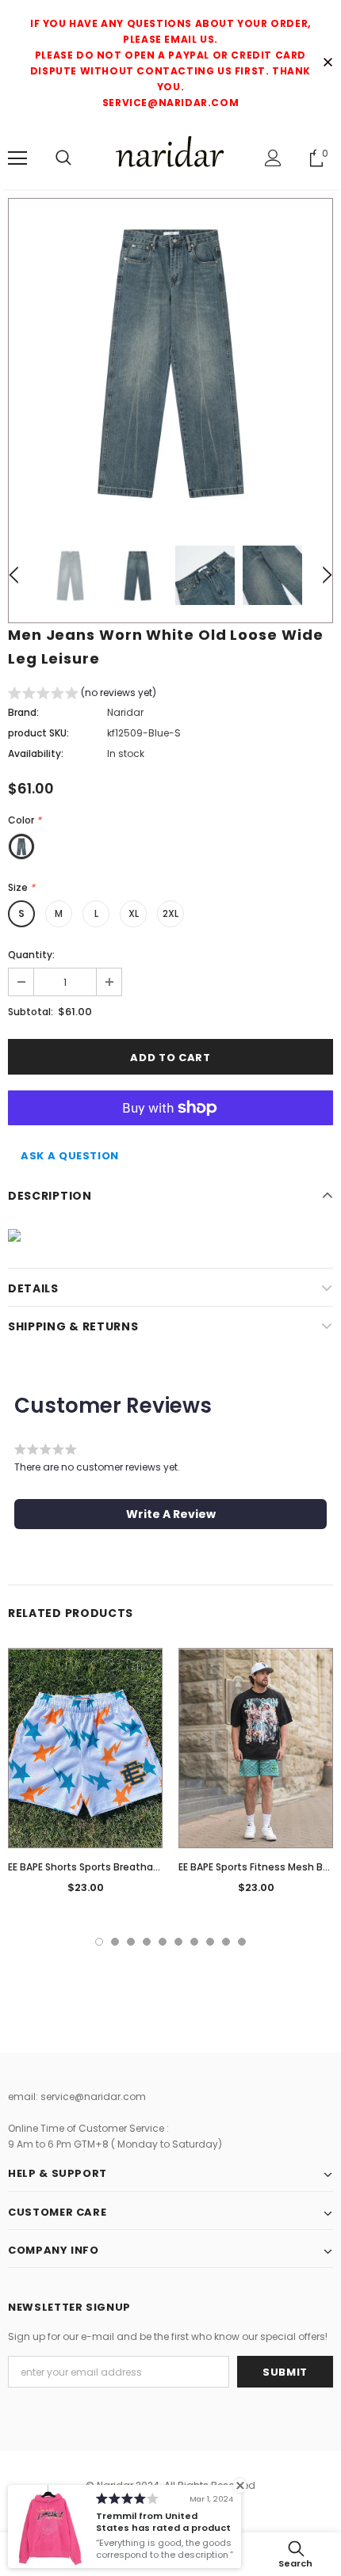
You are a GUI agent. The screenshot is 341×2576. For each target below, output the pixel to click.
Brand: (23, 712)
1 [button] (99, 1942)
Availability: (36, 753)
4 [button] (147, 1942)
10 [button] (242, 1942)
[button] (82, 695)
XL (134, 913)
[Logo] (170, 157)
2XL (170, 913)
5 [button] (163, 1942)
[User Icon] (273, 158)
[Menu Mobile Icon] (17, 158)
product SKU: (38, 733)
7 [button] (194, 1942)
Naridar (125, 712)
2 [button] (115, 1942)
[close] (328, 63)
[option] (170, 360)
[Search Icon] (63, 158)
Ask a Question (70, 1156)
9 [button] (226, 1942)
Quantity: (31, 955)
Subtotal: (31, 1012)
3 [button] (131, 1942)
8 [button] (210, 1942)
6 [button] (178, 1942)
